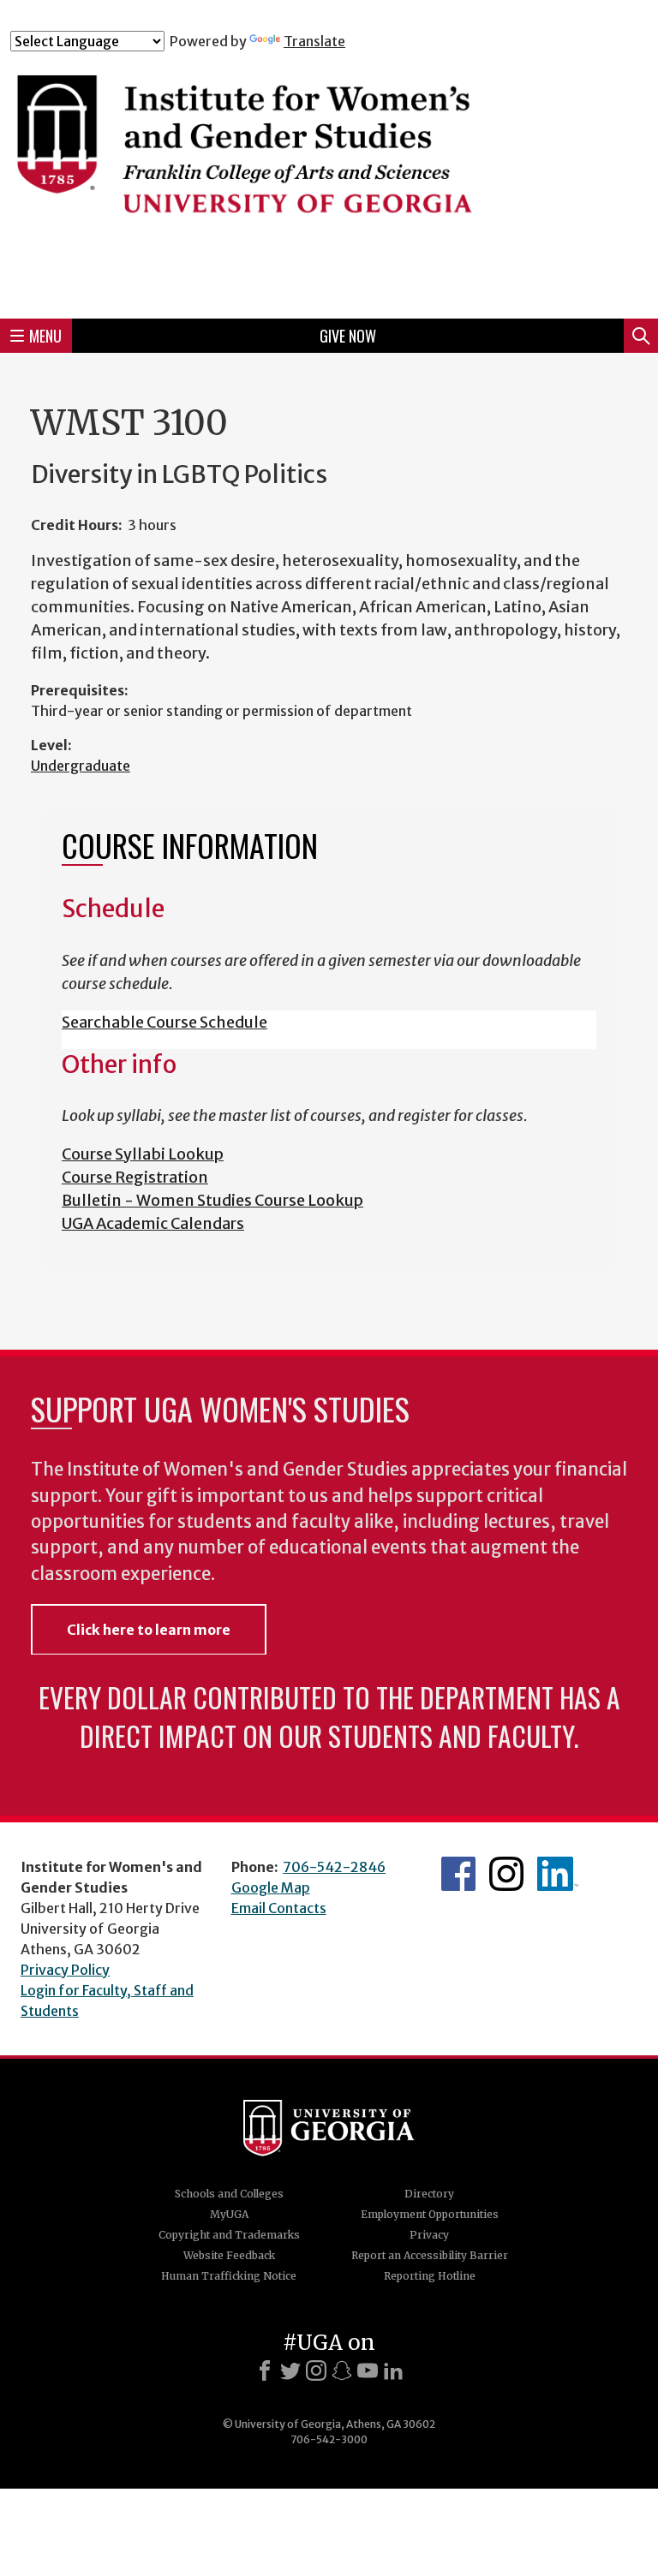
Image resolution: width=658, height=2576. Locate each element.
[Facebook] (265, 2370)
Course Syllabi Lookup (143, 1154)
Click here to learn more (149, 1630)
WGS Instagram (506, 1874)
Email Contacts (279, 1908)
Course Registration (135, 1177)
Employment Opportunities (430, 2214)
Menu (45, 336)
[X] (290, 2370)
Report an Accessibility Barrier (430, 2255)
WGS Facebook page (458, 1874)
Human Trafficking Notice (229, 2276)
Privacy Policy (65, 1970)
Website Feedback (229, 2255)
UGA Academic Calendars (153, 1223)
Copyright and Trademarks (229, 2235)
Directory (429, 2194)
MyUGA (229, 2214)
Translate (314, 41)
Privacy (429, 2235)
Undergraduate (81, 766)
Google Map (271, 1887)
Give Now (348, 336)
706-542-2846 (334, 1867)
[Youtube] (368, 2370)
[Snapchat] (342, 2370)
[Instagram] (316, 2370)
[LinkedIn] (393, 2370)
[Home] (329, 177)
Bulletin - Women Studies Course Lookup (212, 1200)
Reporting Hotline (430, 2276)
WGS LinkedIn (558, 1874)
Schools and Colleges (229, 2194)
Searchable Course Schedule (164, 1022)
